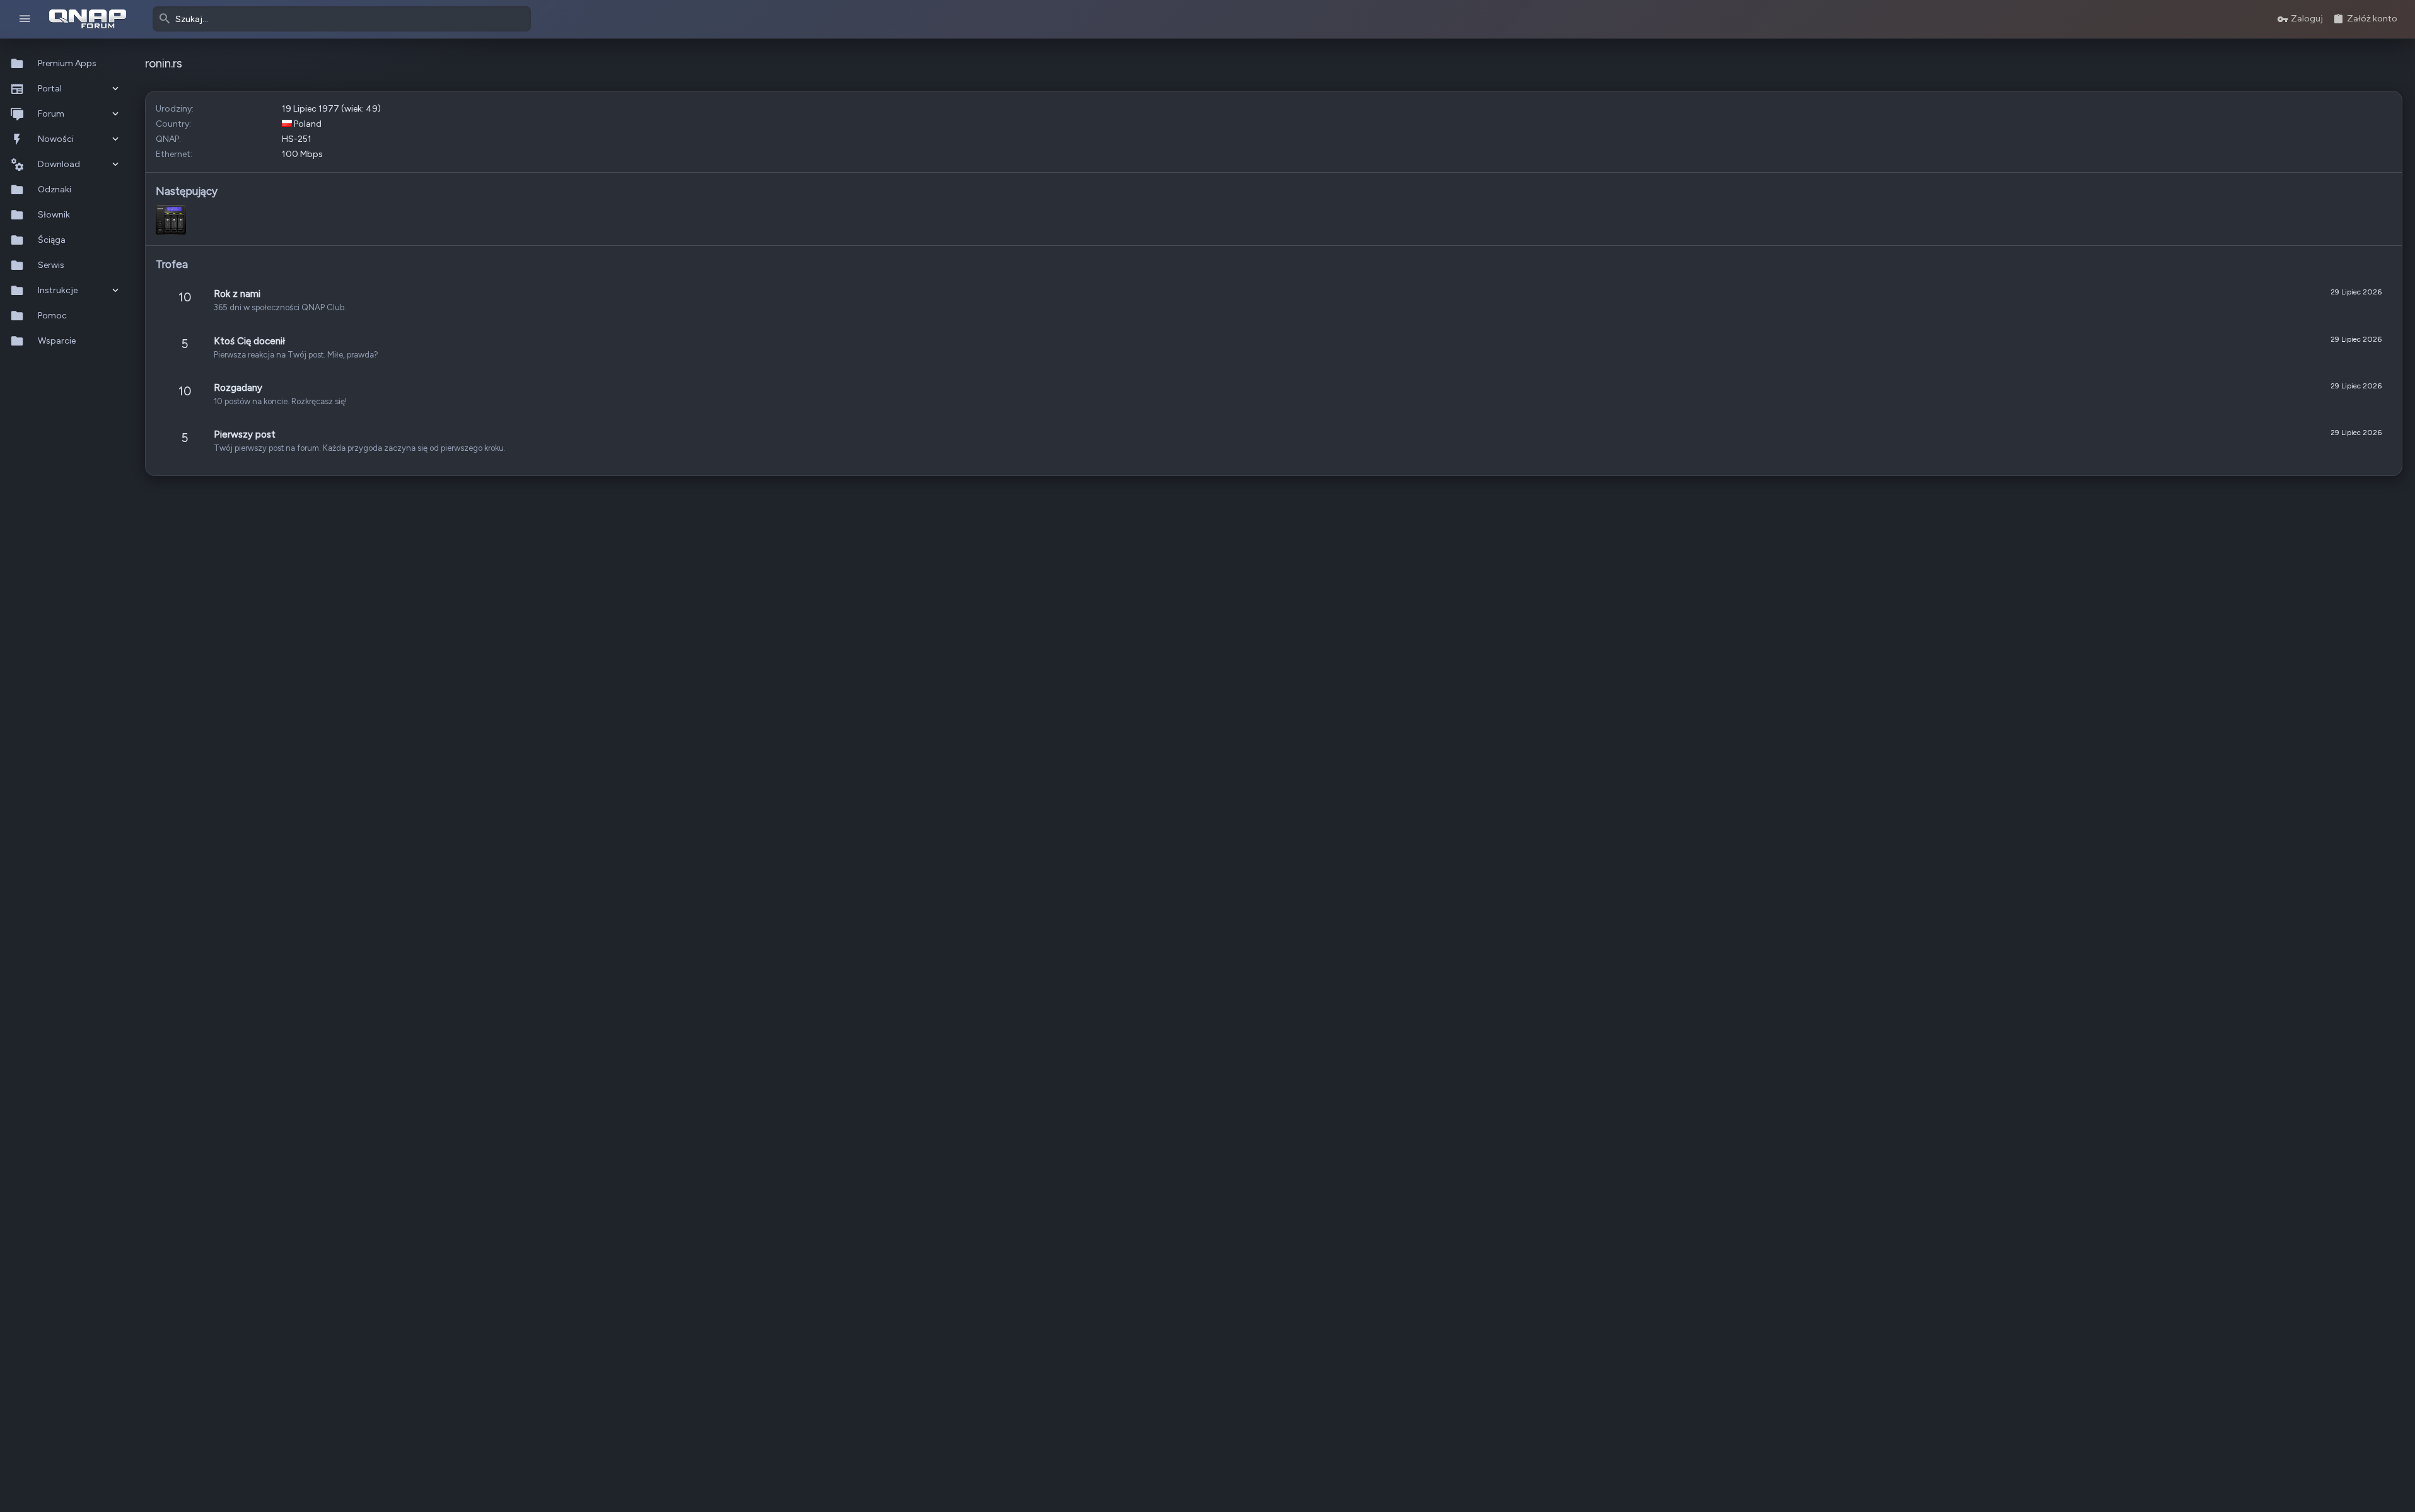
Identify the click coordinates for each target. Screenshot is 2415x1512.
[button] (25, 19)
